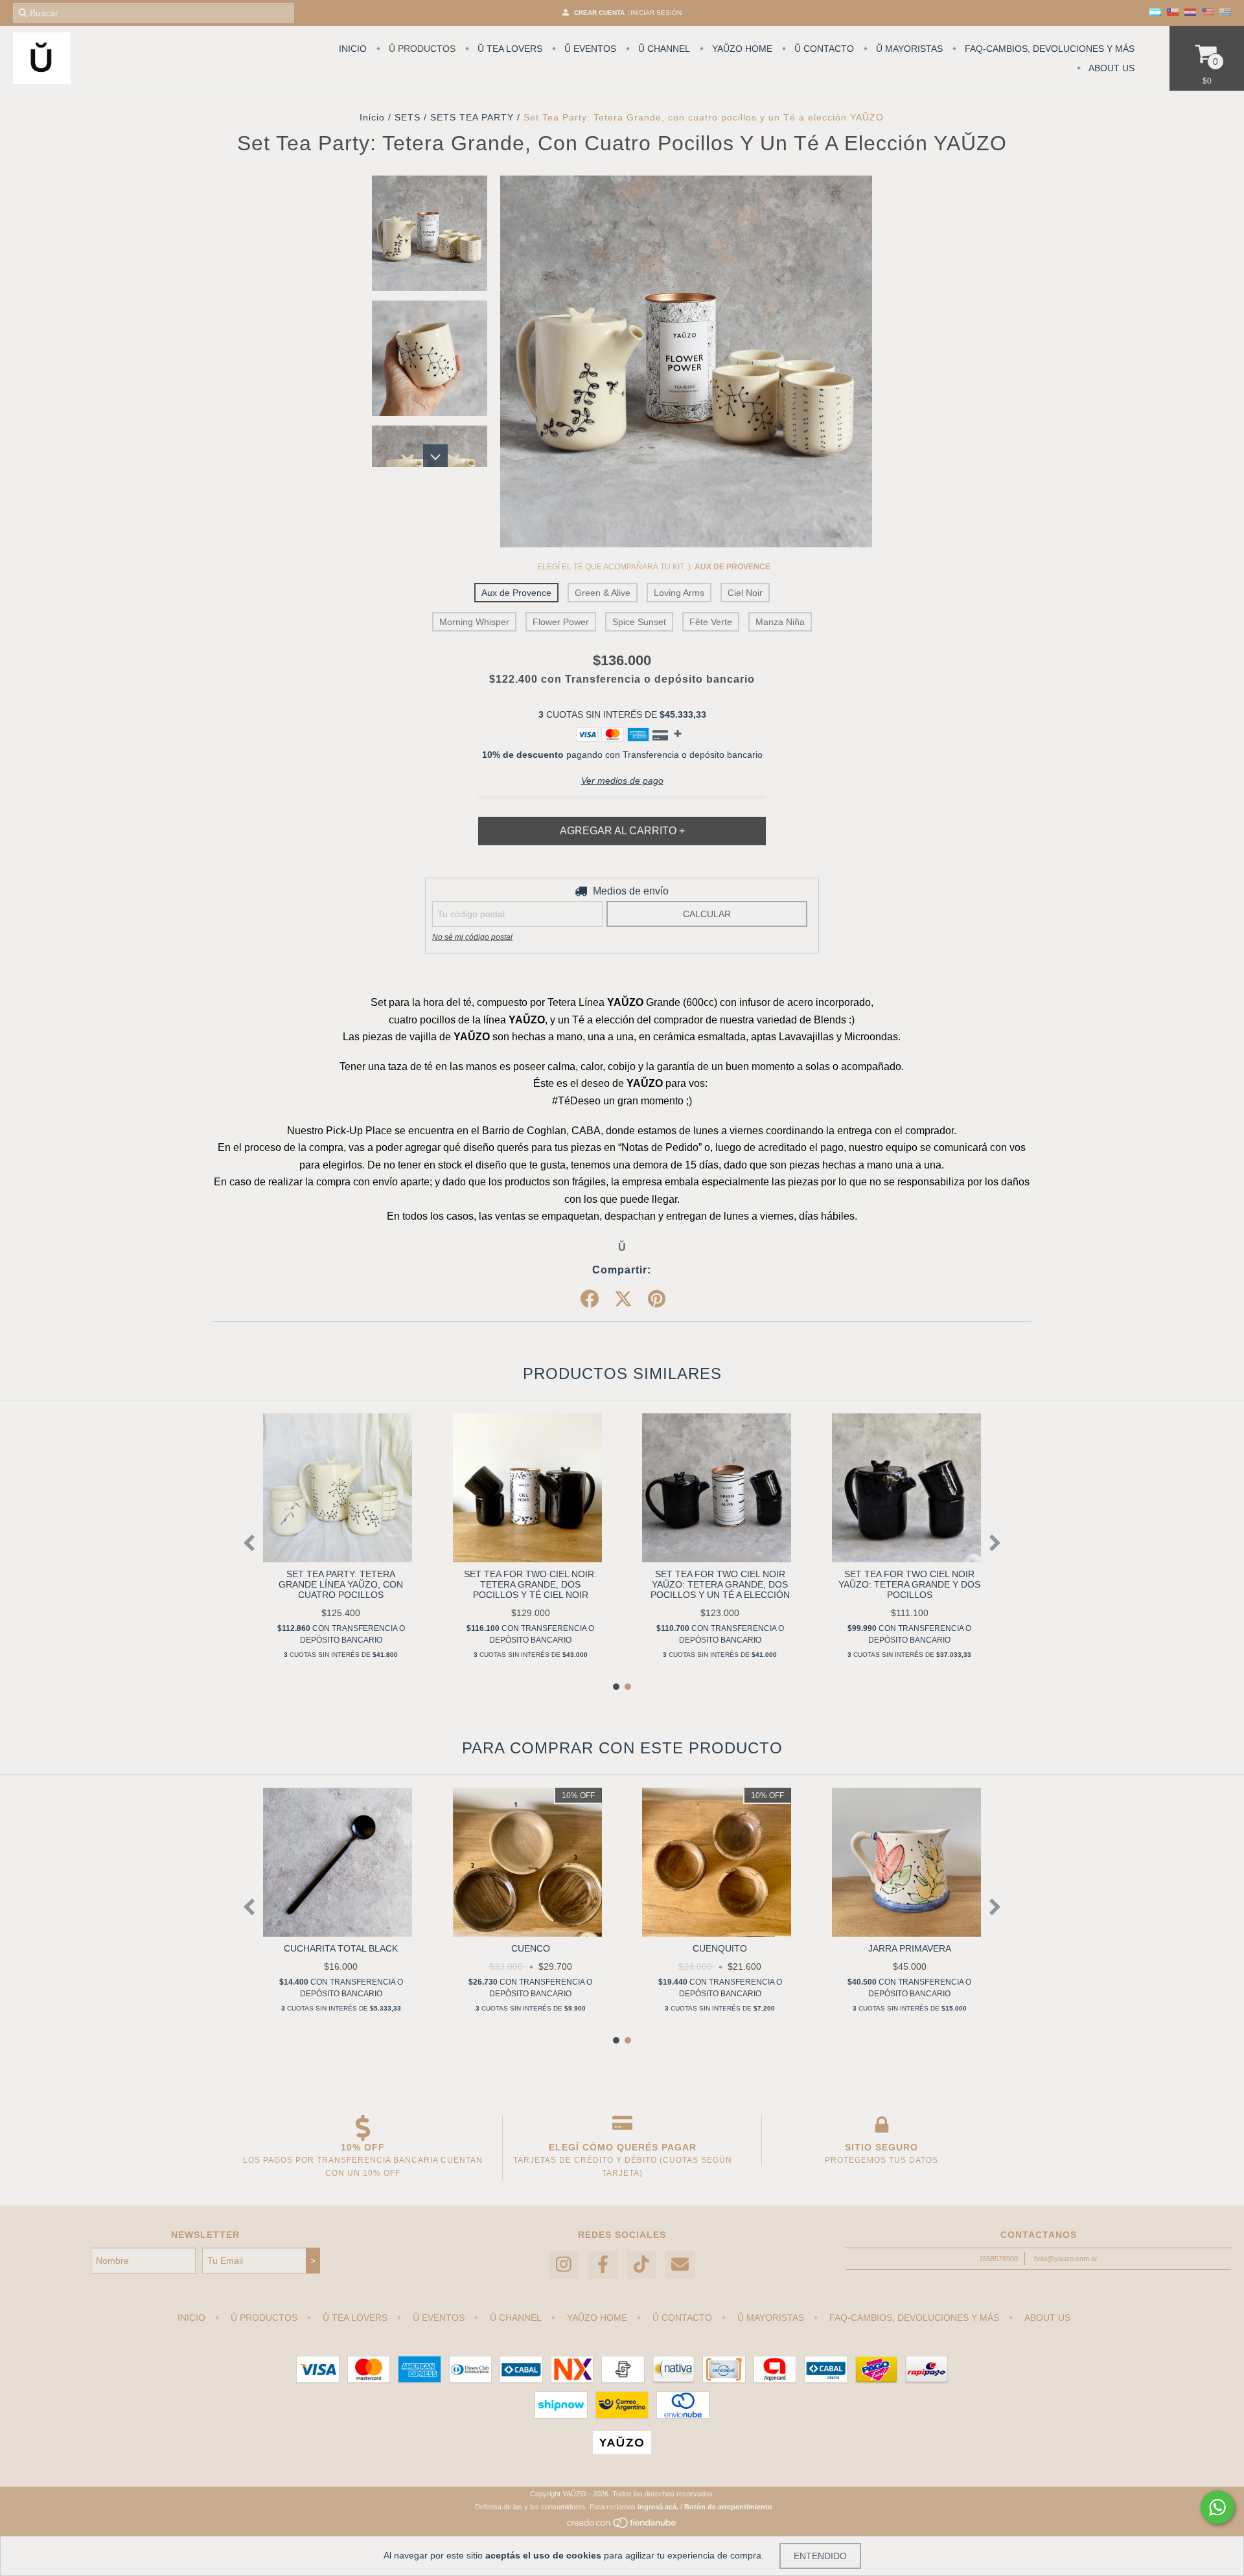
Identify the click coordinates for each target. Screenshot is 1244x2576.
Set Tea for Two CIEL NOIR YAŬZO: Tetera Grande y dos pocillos (909, 1584)
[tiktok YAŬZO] (641, 2265)
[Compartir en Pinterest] (657, 1299)
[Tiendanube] (622, 2526)
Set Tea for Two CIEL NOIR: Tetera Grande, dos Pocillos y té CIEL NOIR (530, 1584)
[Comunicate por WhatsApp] (1217, 2507)
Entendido (820, 2556)
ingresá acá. (658, 2507)
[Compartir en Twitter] (623, 1299)
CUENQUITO (720, 1948)
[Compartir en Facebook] (590, 1299)
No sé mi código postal (472, 937)
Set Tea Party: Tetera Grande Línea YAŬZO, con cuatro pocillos (341, 1584)
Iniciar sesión (656, 13)
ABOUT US (1111, 68)
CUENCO (531, 1948)
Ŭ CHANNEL (663, 49)
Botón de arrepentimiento (728, 2507)
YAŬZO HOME (741, 49)
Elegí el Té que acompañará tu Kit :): (654, 567)
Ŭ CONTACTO (823, 49)
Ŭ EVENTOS (589, 49)
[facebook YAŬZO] (603, 2265)
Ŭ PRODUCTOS (421, 49)
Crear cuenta (599, 13)
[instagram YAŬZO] (564, 2265)
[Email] (680, 2265)
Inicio (372, 117)
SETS (408, 117)
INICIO (353, 49)
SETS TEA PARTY (472, 117)
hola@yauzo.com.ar (1066, 2259)
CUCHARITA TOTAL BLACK (341, 1948)
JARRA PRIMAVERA (910, 1948)
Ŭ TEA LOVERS (509, 49)
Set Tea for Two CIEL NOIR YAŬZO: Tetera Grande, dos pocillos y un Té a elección (720, 1584)
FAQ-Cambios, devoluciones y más (1048, 49)
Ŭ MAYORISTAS (908, 49)
